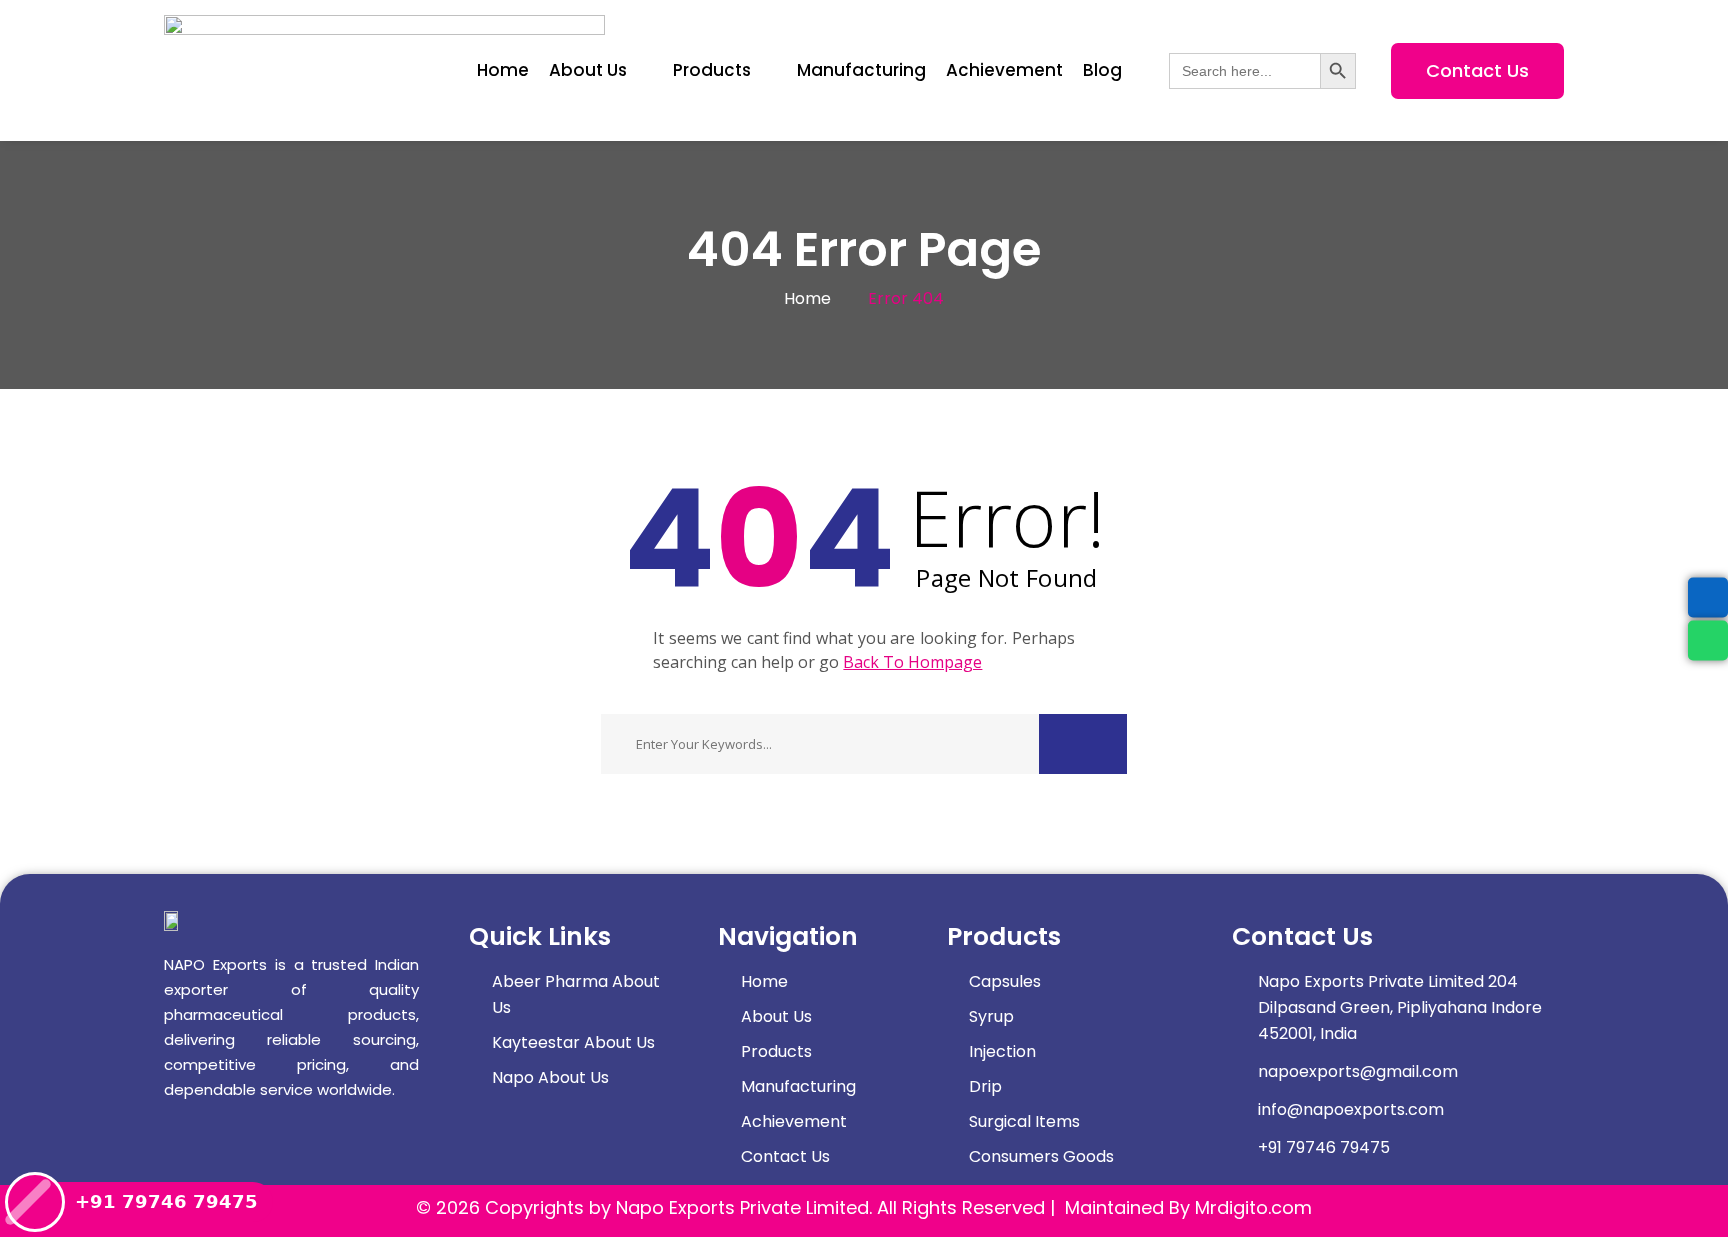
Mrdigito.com (1253, 1207)
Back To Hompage (912, 662)
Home (807, 298)
